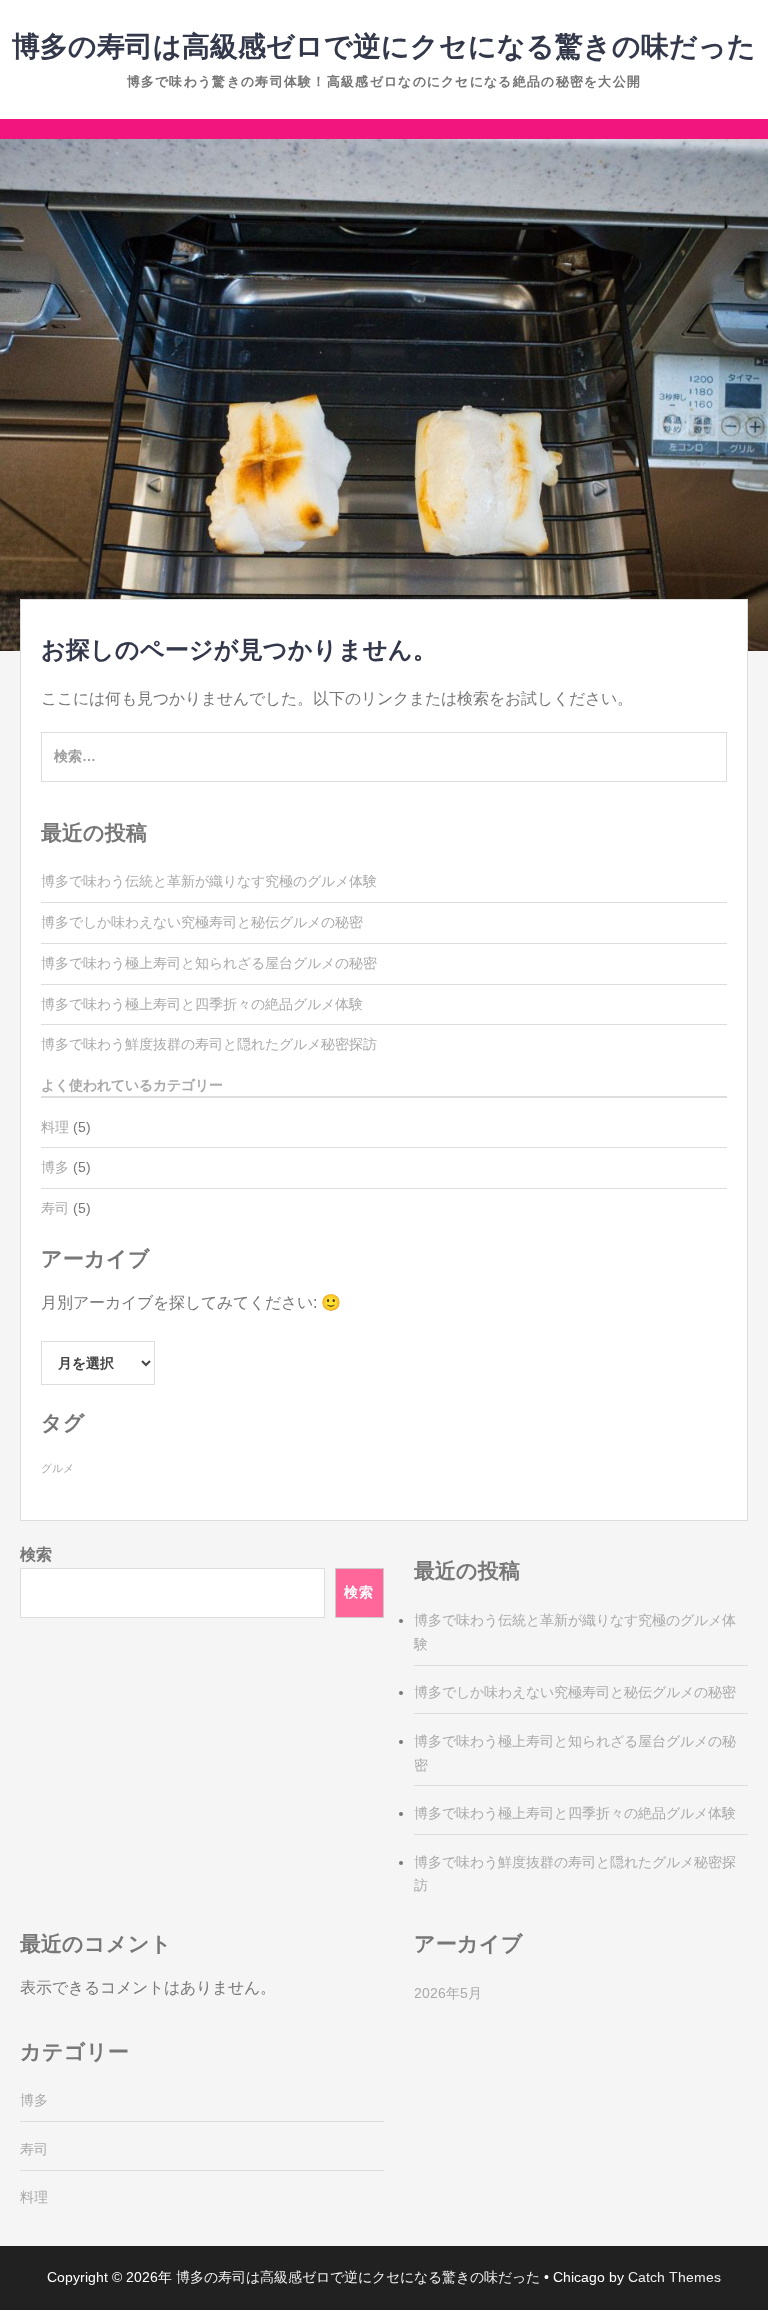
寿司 (55, 1208)
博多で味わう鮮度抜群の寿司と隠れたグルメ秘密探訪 (209, 1044)
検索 (36, 1554)
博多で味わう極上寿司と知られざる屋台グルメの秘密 (209, 963)
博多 (55, 1167)
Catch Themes (674, 2277)
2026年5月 (448, 1993)
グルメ (57, 1468)
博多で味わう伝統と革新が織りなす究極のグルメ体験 (209, 881)
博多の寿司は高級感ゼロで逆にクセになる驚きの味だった (384, 46)
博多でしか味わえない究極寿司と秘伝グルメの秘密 (202, 922)
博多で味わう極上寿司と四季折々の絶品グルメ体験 (202, 1004)
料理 (55, 1127)
